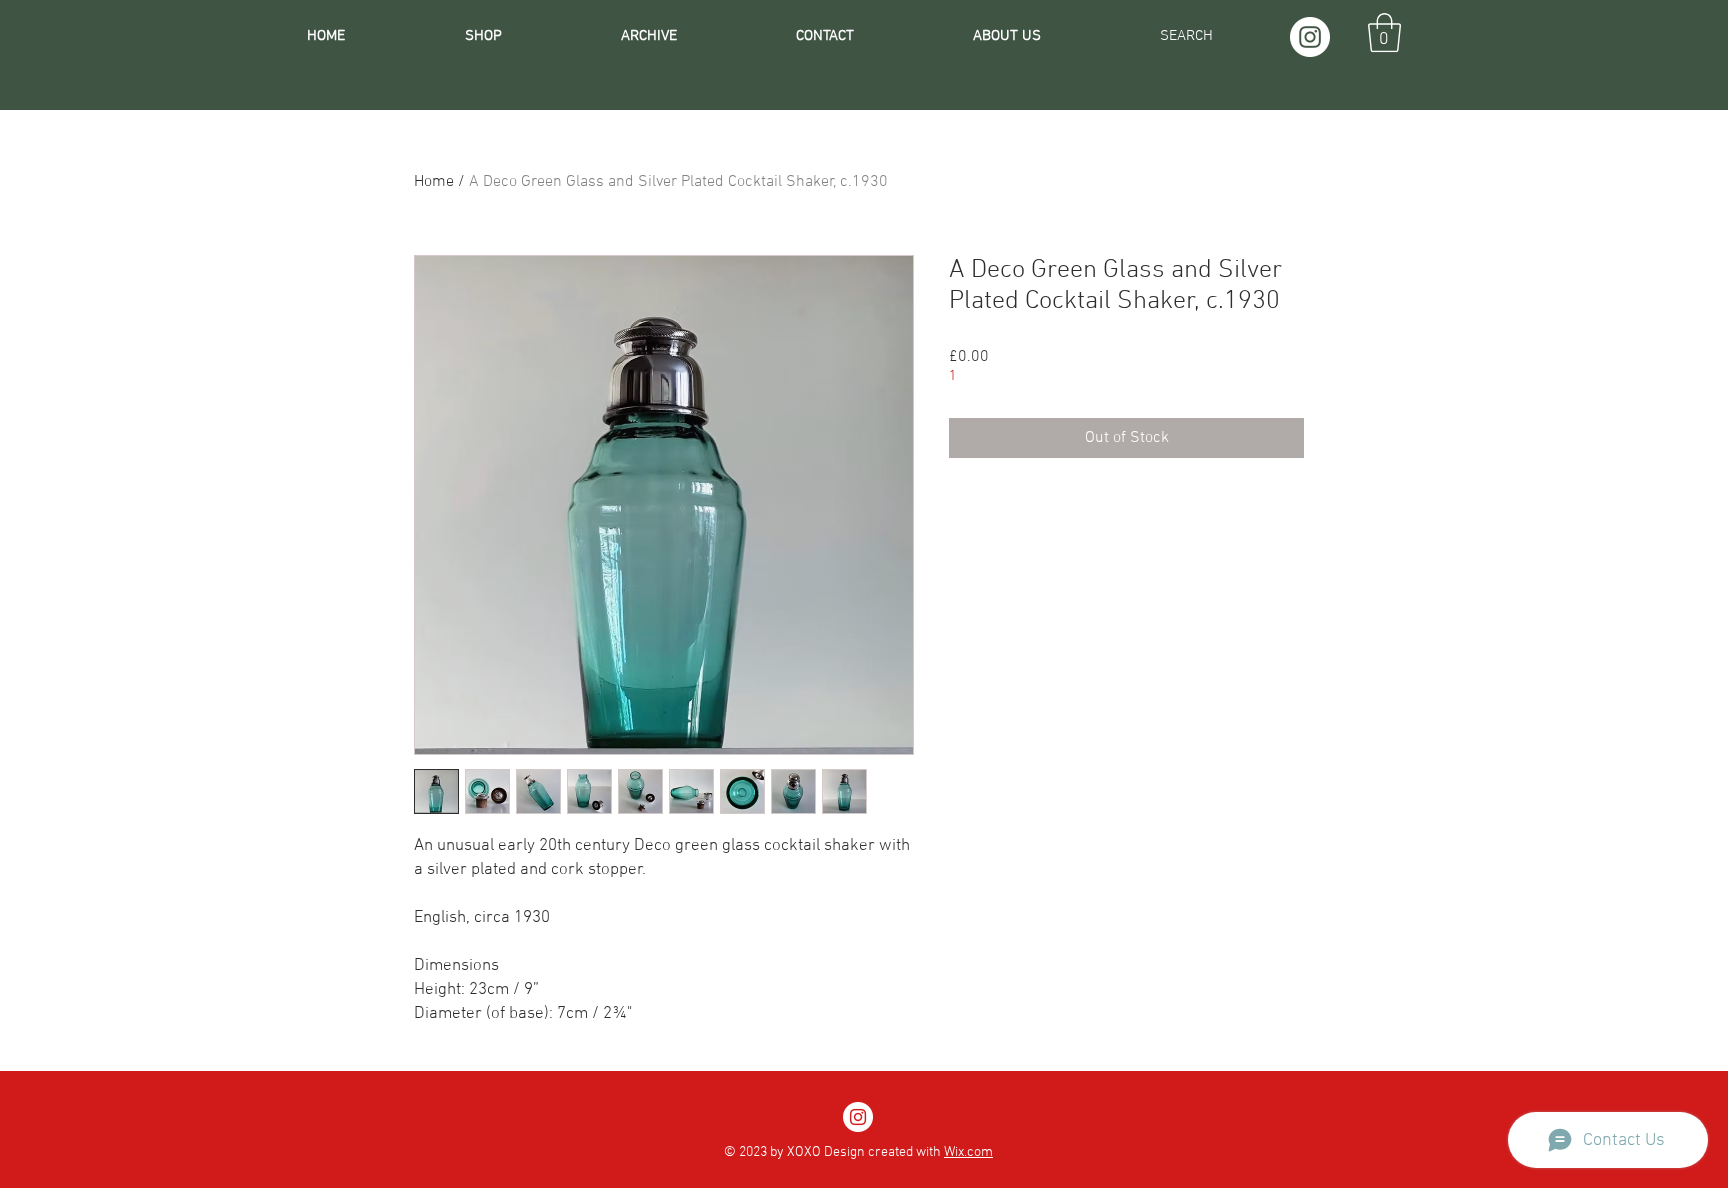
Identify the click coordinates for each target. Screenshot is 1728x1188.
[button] (1384, 32)
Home (434, 182)
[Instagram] (1310, 37)
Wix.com (968, 1152)
